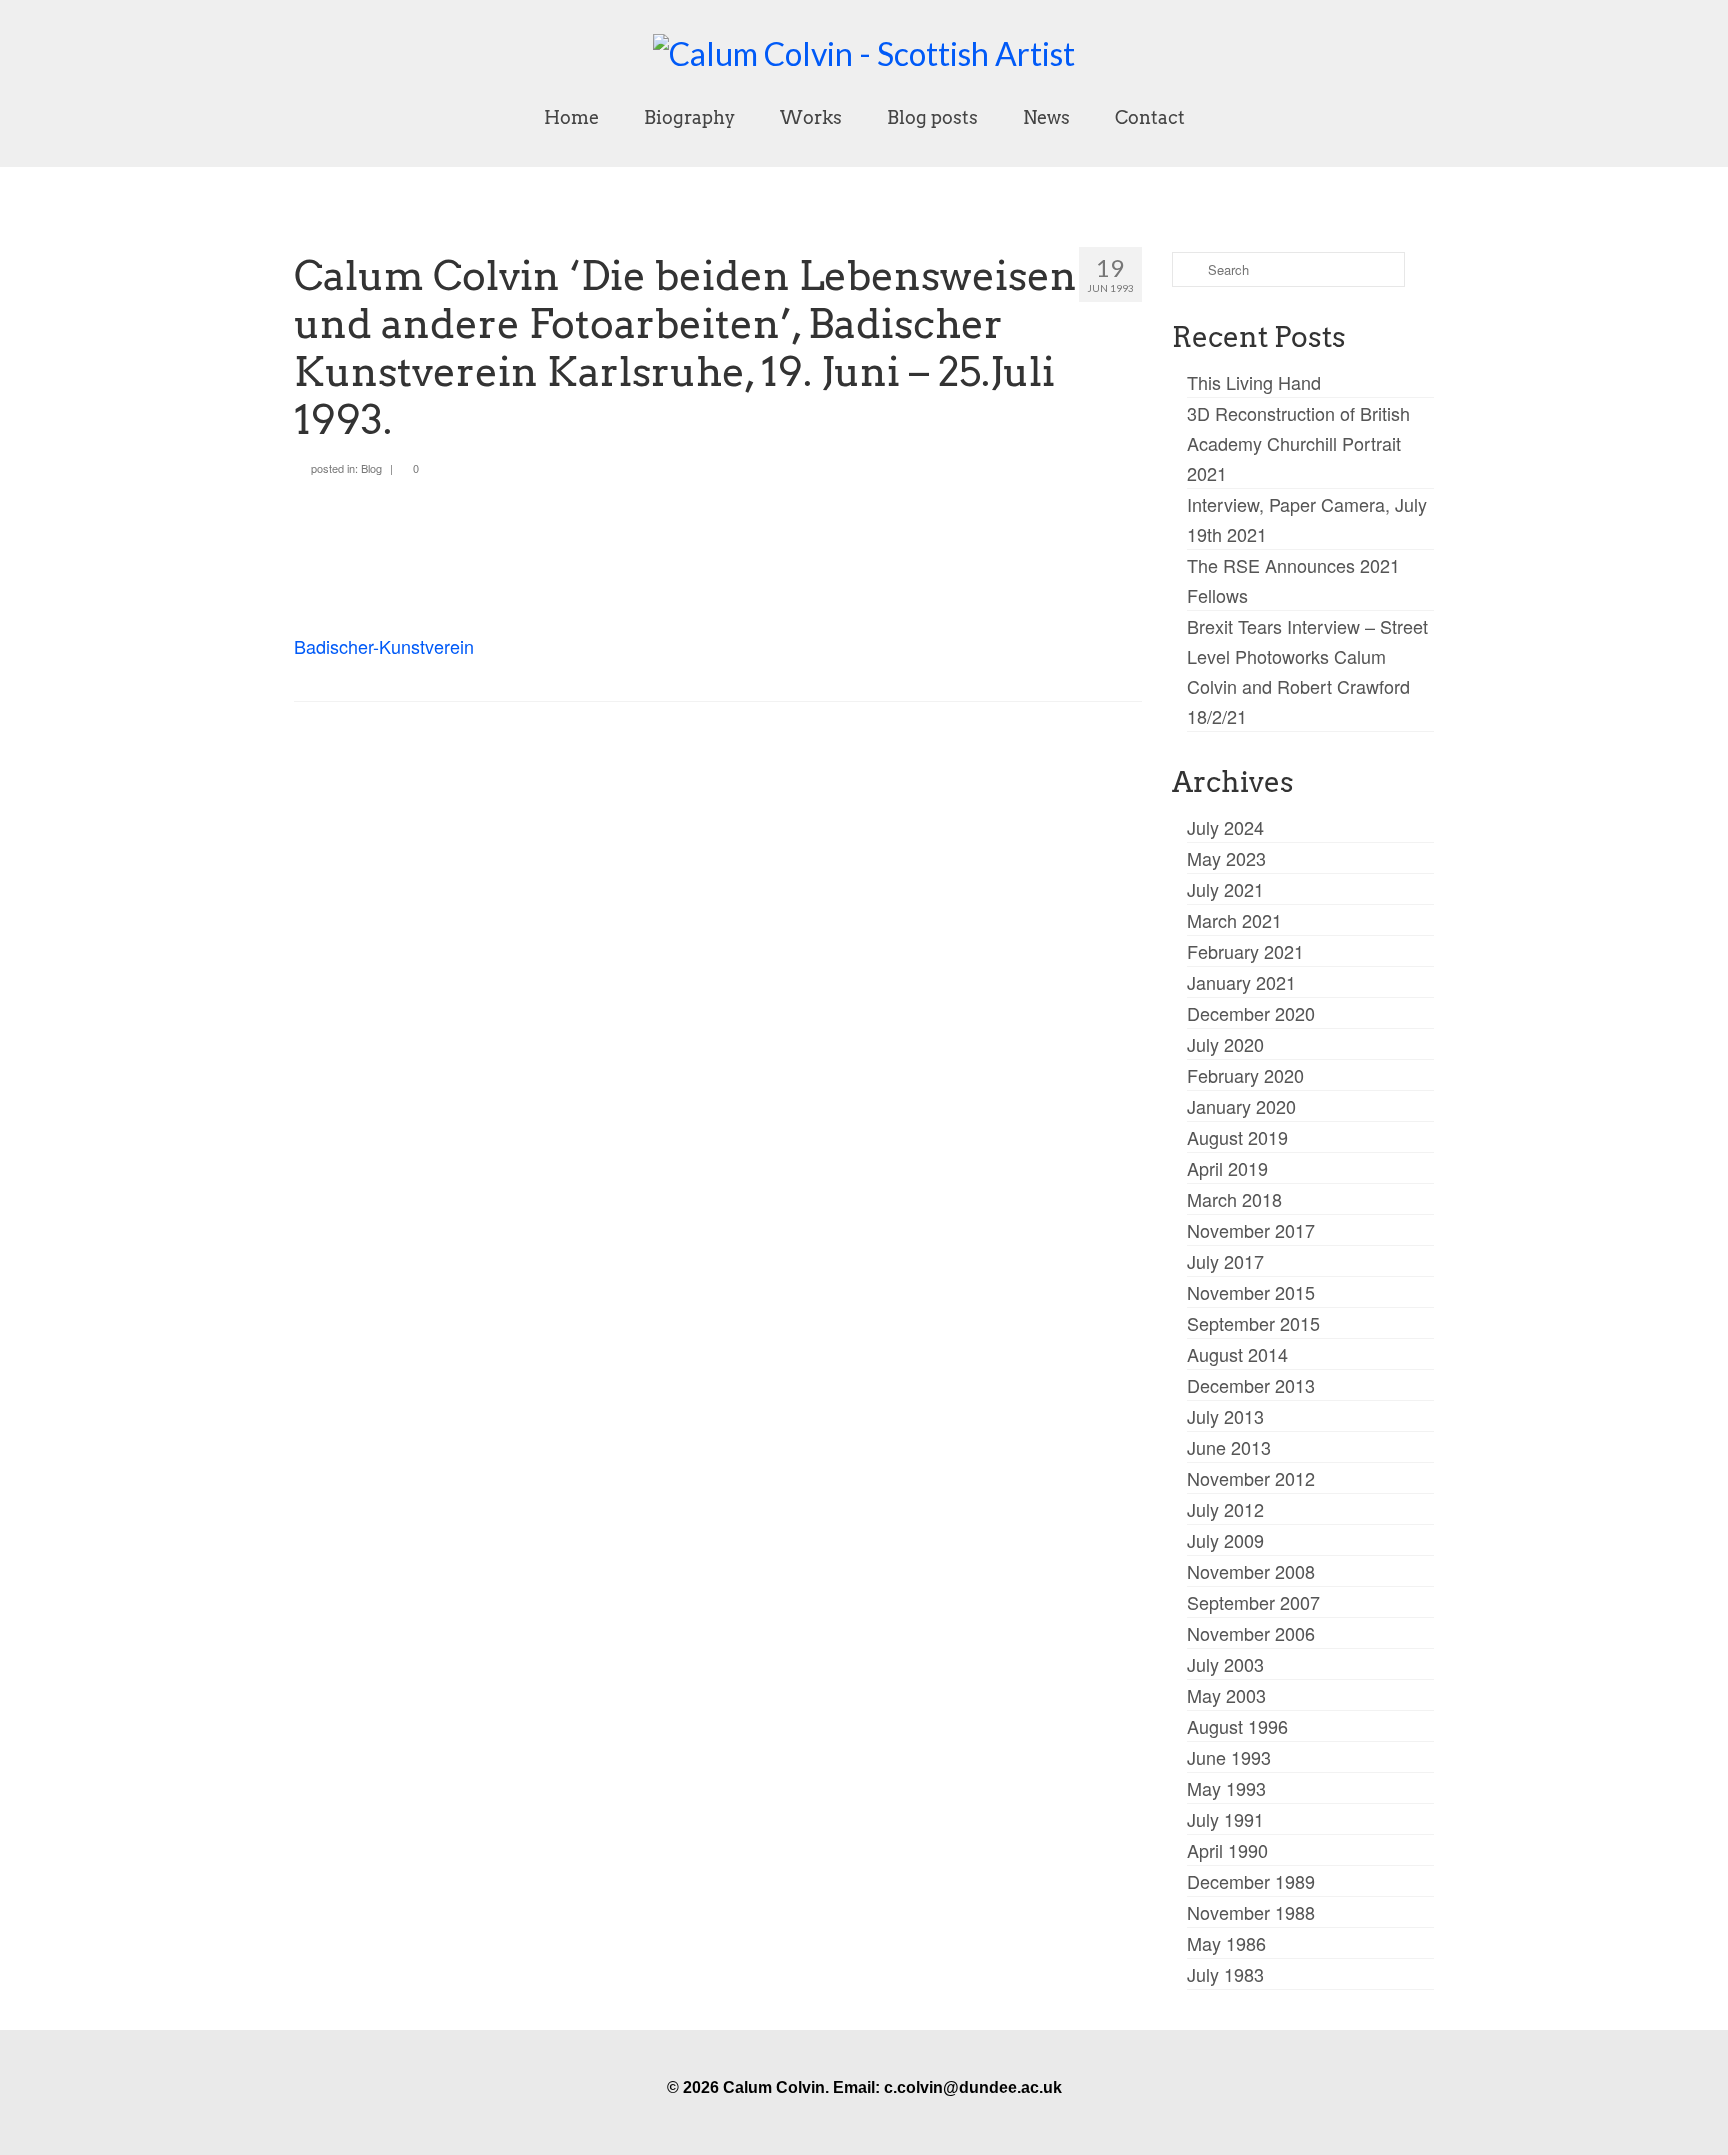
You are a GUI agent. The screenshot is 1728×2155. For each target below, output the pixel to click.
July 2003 (1225, 1664)
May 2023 (1226, 858)
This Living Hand (1254, 382)
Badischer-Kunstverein (384, 646)
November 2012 (1251, 1478)
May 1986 (1226, 1943)
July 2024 (1225, 827)
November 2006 (1251, 1633)
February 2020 (1245, 1075)
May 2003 (1226, 1695)
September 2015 (1253, 1323)
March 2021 (1234, 920)
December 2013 (1251, 1385)
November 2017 (1251, 1230)
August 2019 (1237, 1137)
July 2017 (1225, 1261)
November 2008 (1251, 1571)
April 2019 (1227, 1168)
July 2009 (1225, 1540)
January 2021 (1241, 982)
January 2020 (1241, 1106)
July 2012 (1225, 1509)
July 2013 (1225, 1416)
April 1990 (1227, 1850)
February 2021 (1245, 951)
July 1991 (1225, 1819)
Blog (371, 468)
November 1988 (1251, 1912)
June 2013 (1229, 1447)
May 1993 (1226, 1788)
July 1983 (1225, 1974)
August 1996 (1237, 1726)
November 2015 (1251, 1292)
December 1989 (1251, 1881)
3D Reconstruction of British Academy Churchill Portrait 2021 (1298, 443)
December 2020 (1251, 1013)
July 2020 (1225, 1044)
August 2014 (1237, 1354)
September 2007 (1253, 1602)
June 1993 (1229, 1757)
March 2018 (1234, 1199)
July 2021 (1225, 889)
